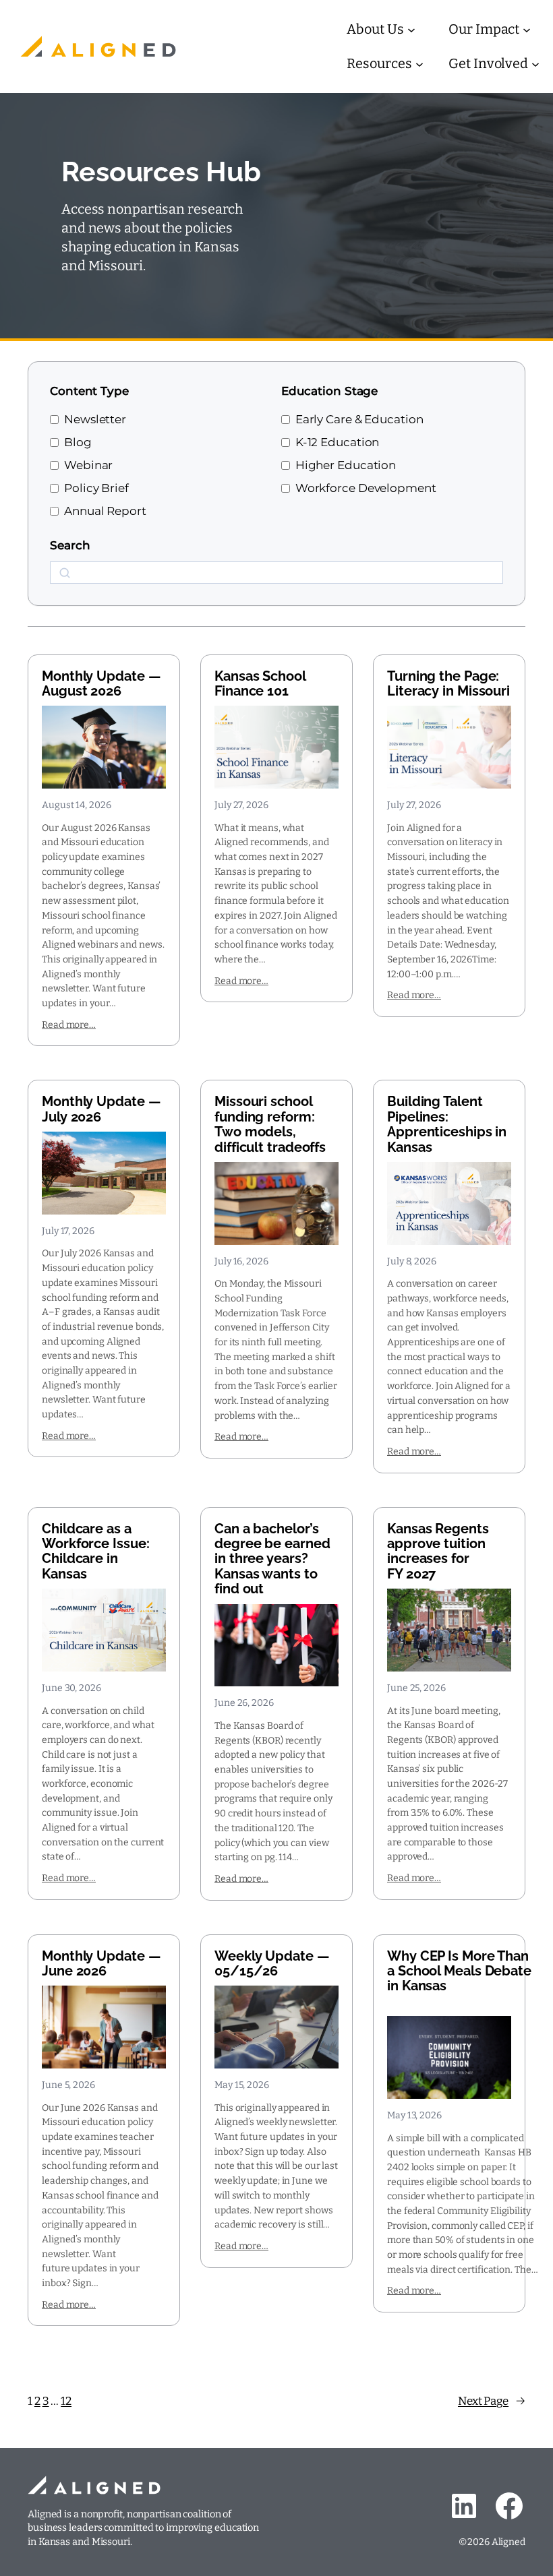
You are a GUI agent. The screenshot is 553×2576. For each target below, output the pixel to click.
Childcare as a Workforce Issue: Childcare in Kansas (95, 1552)
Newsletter (95, 419)
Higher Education (346, 465)
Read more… (69, 1025)
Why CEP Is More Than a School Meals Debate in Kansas (459, 1971)
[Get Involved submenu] (535, 64)
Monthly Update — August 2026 (101, 684)
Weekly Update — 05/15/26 (272, 1964)
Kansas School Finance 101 (260, 684)
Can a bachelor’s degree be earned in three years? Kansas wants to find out (272, 1559)
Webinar (88, 465)
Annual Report (105, 511)
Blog (78, 442)
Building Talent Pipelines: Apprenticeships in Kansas (447, 1124)
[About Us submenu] (411, 30)
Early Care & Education (359, 419)
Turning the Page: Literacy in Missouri (448, 684)
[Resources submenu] (419, 64)
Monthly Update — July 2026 (101, 1109)
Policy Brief (96, 488)
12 (66, 2401)
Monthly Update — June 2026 (101, 1964)
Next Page (492, 2401)
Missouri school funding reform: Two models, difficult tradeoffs (270, 1124)
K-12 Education (338, 442)
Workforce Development (366, 488)
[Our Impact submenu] (527, 30)
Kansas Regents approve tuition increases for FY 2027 (438, 1552)
